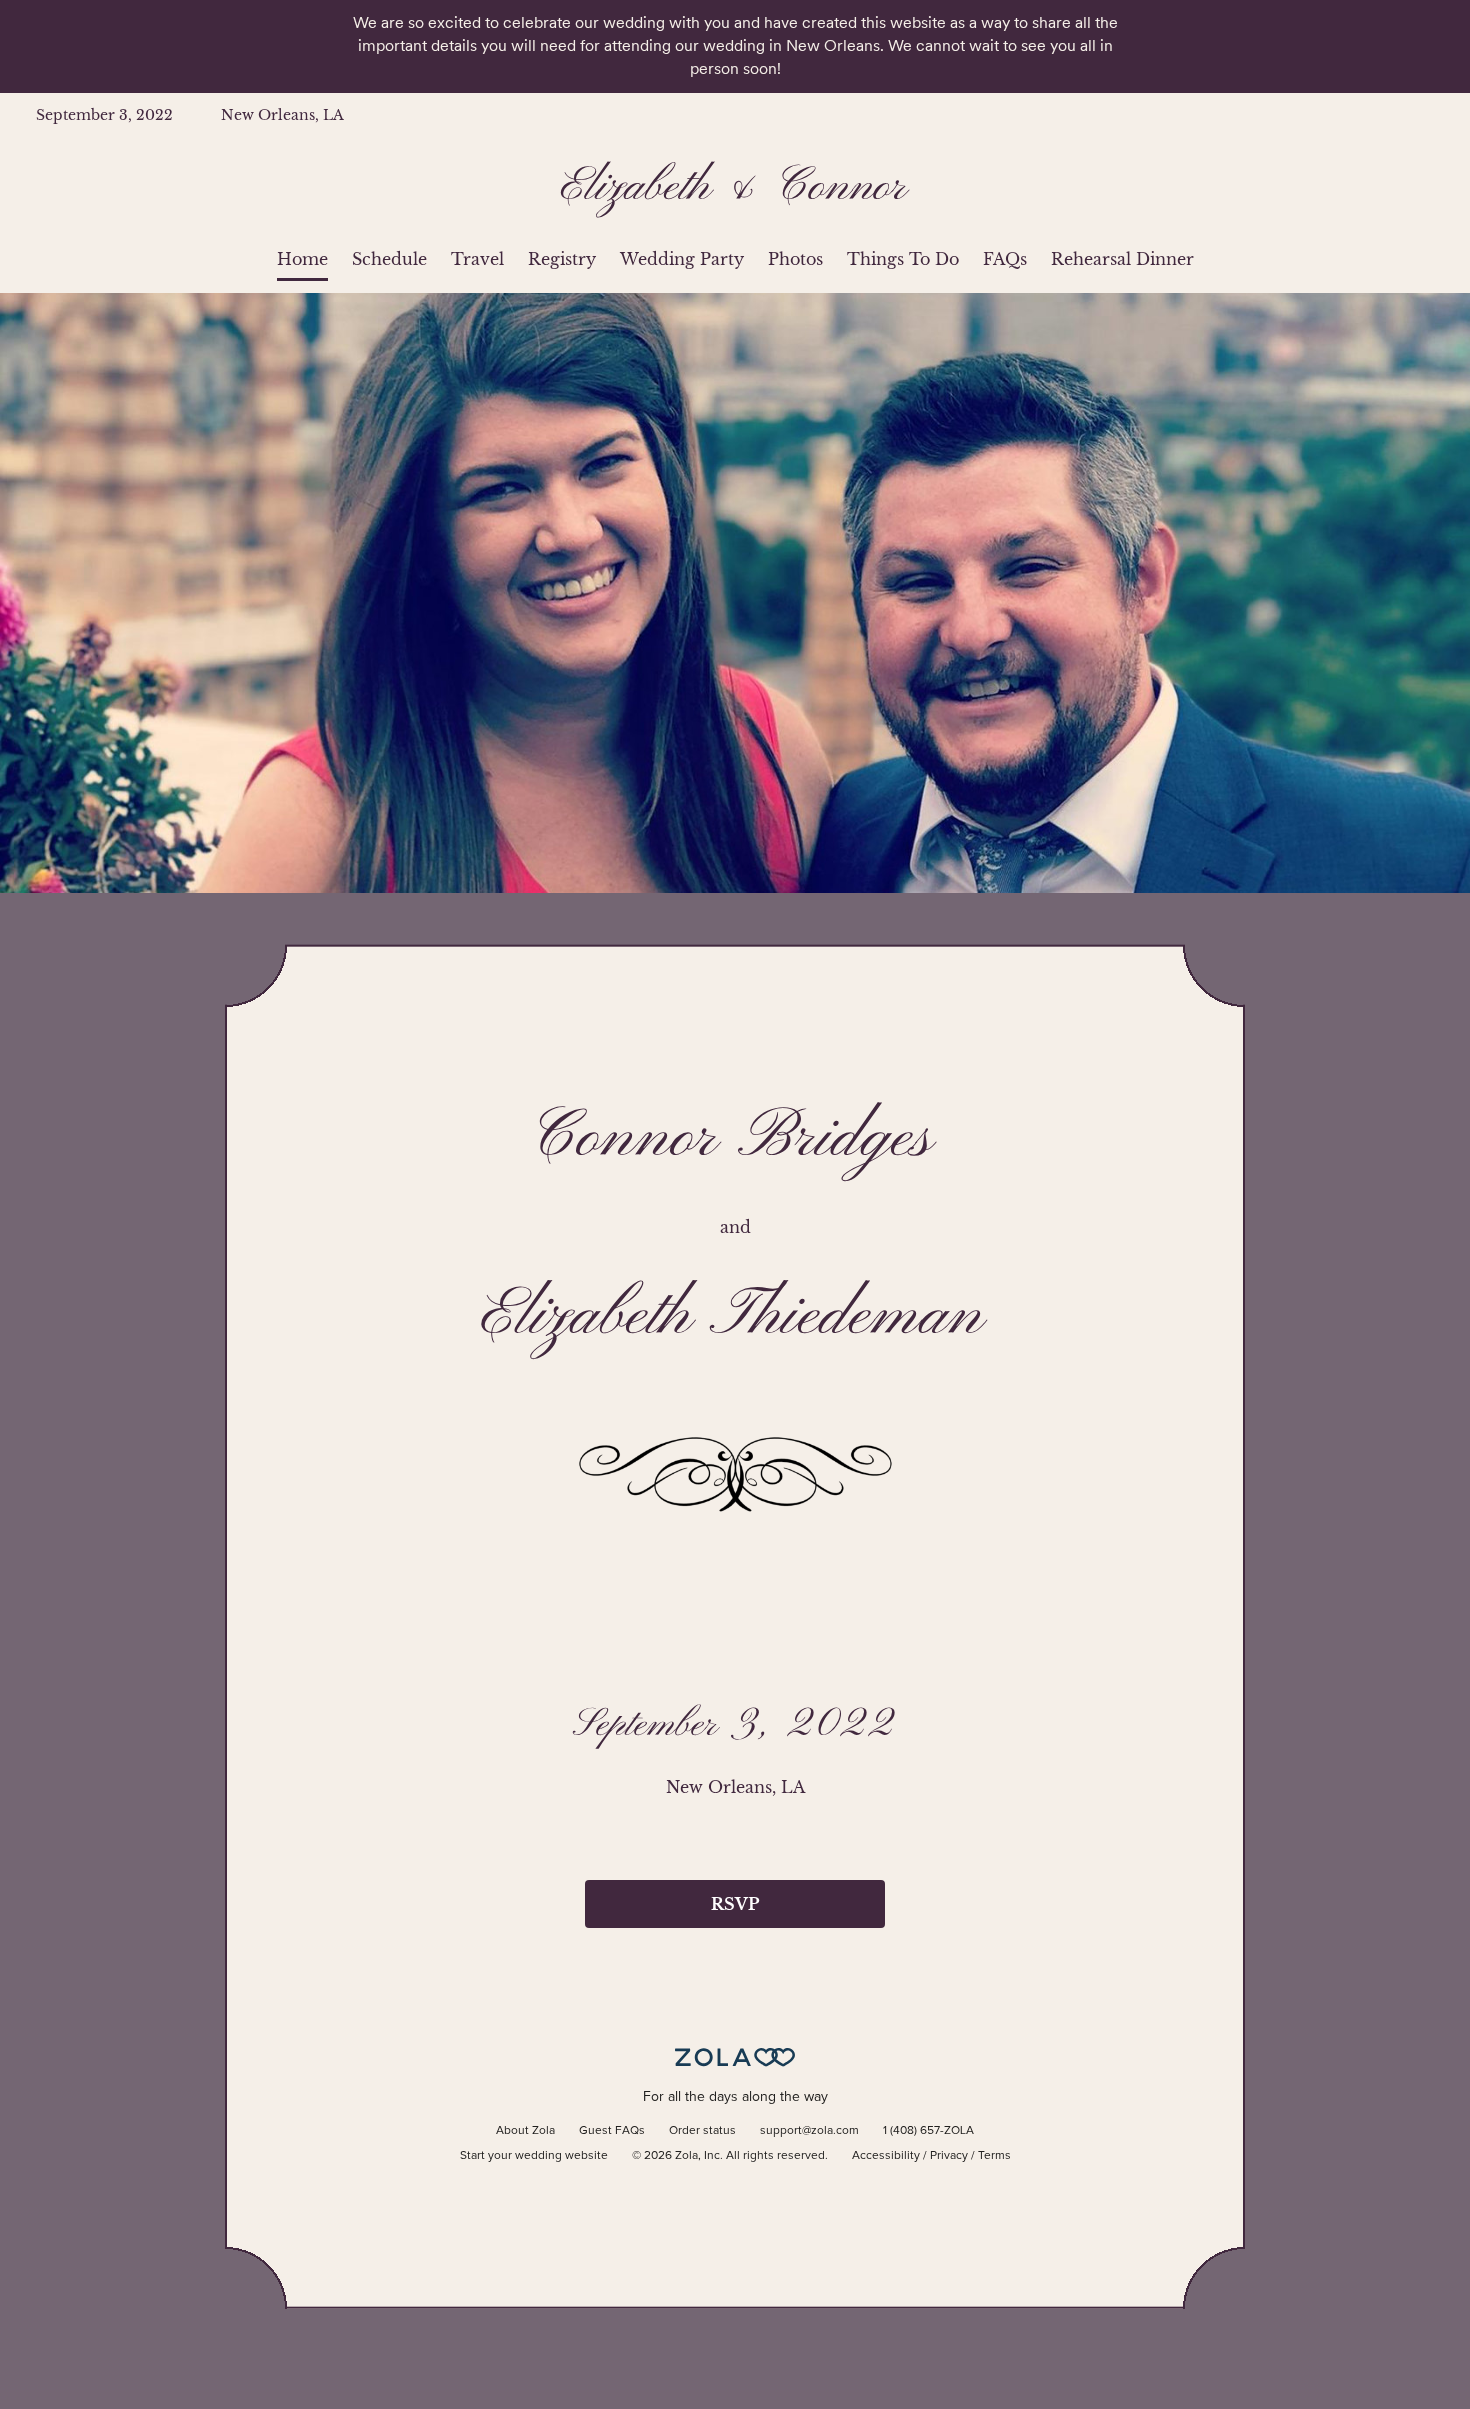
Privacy (949, 2156)
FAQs (1005, 259)
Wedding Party (682, 259)
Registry (562, 259)
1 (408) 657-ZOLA (928, 2131)
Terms (994, 2156)
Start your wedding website (534, 2156)
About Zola (525, 2131)
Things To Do (903, 259)
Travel (477, 259)
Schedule (389, 259)
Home (302, 259)
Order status (702, 2131)
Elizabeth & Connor (735, 187)
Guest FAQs (612, 2131)
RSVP (735, 1904)
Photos (795, 259)
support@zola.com (809, 2131)
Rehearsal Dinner (1122, 259)
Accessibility (886, 2156)
